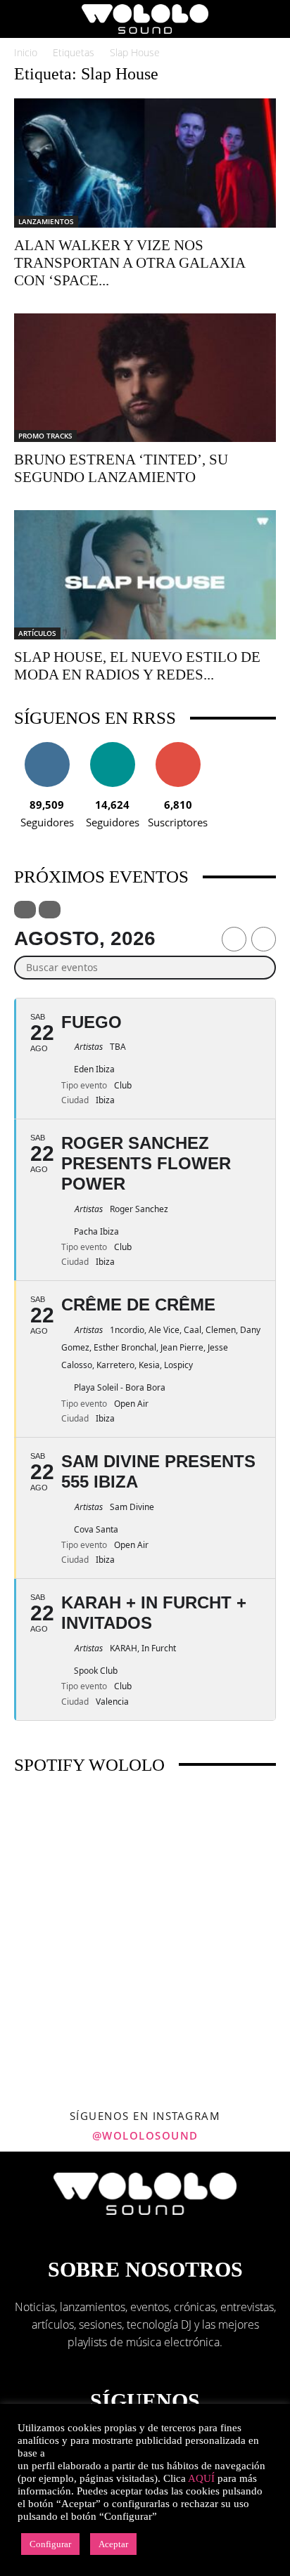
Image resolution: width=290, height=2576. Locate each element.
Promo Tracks (45, 436)
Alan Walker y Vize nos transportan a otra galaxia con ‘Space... (130, 263)
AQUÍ (201, 2478)
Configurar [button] (50, 2544)
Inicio (26, 52)
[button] (24, 19)
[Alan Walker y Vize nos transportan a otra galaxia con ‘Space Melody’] (145, 163)
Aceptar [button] (113, 2544)
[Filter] (25, 910)
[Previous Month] (234, 939)
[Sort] (50, 910)
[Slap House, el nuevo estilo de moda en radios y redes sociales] (145, 575)
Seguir (47, 747)
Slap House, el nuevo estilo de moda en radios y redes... (137, 666)
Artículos (37, 633)
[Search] (270, 19)
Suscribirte (178, 747)
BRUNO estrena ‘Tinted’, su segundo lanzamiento (121, 468)
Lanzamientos (46, 221)
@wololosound (145, 2135)
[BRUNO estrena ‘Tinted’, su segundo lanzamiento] (145, 378)
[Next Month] (264, 939)
